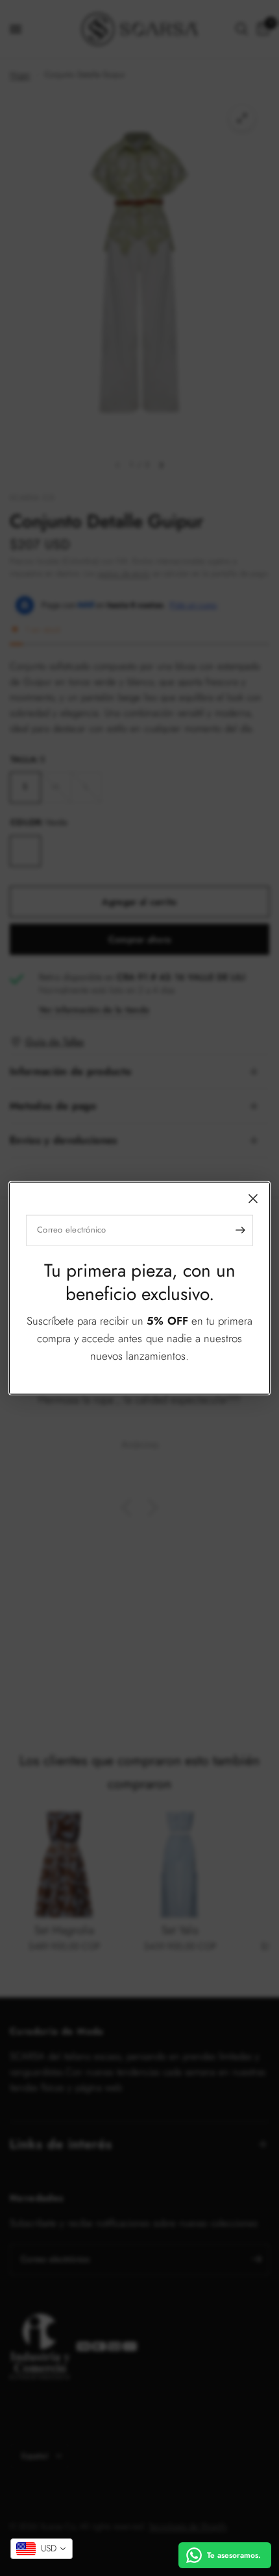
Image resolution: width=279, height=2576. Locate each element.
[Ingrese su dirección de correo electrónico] (240, 1230)
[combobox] (42, 2549)
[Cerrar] (253, 1198)
